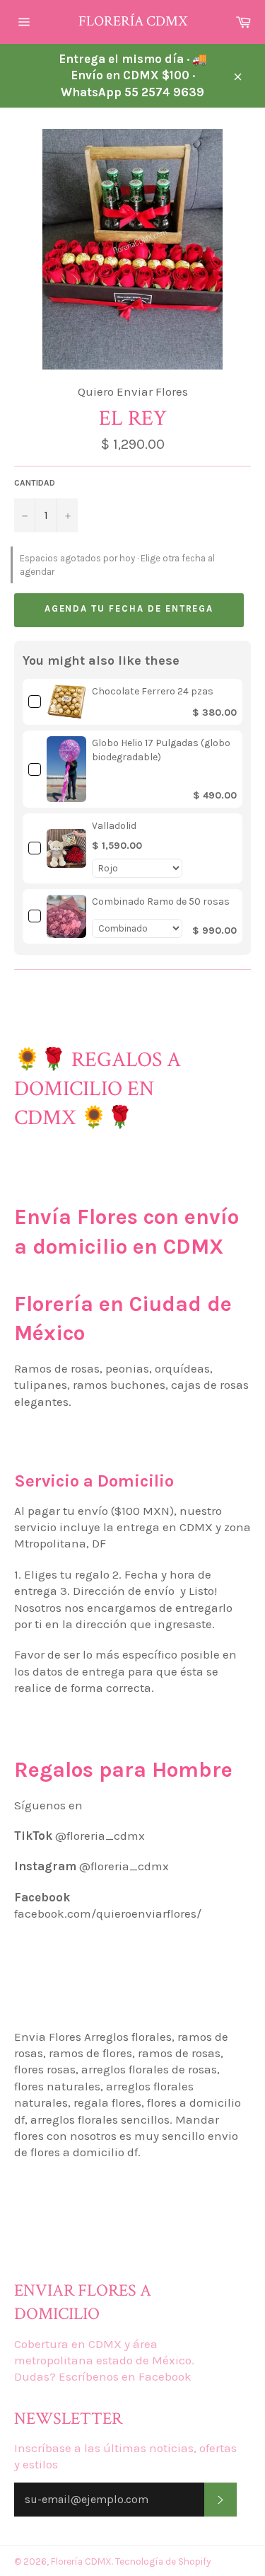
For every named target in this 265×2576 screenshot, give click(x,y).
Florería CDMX (133, 21)
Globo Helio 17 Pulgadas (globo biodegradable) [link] (161, 750)
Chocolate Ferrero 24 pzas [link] (153, 691)
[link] (66, 702)
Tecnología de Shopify (163, 2561)
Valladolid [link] (114, 826)
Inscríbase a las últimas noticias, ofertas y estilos (125, 2456)
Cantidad (35, 483)
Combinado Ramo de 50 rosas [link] (161, 901)
